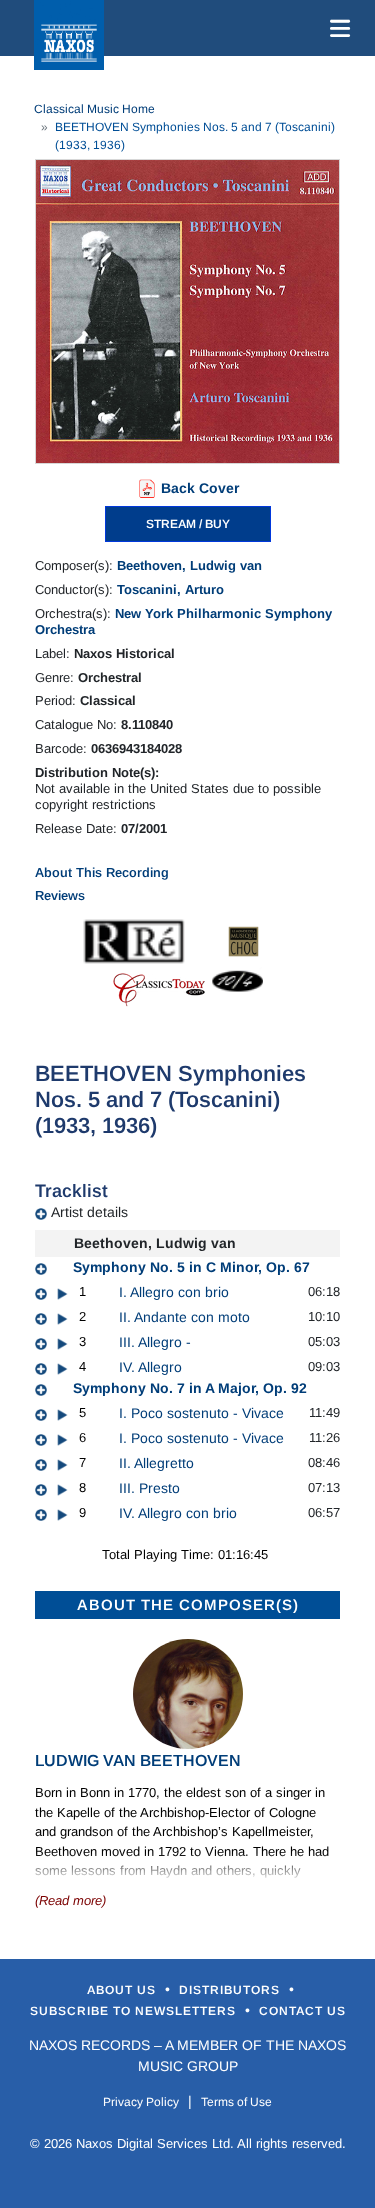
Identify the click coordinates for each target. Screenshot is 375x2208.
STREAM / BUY (188, 524)
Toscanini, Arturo (170, 589)
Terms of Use (236, 2102)
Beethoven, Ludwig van (189, 565)
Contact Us (302, 2011)
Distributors (231, 1990)
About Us (123, 1990)
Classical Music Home (94, 109)
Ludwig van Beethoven (138, 1760)
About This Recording (102, 872)
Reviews (60, 895)
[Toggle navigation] (336, 28)
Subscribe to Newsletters (135, 2011)
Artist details (89, 1212)
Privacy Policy (141, 2102)
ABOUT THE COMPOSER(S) (188, 1604)
